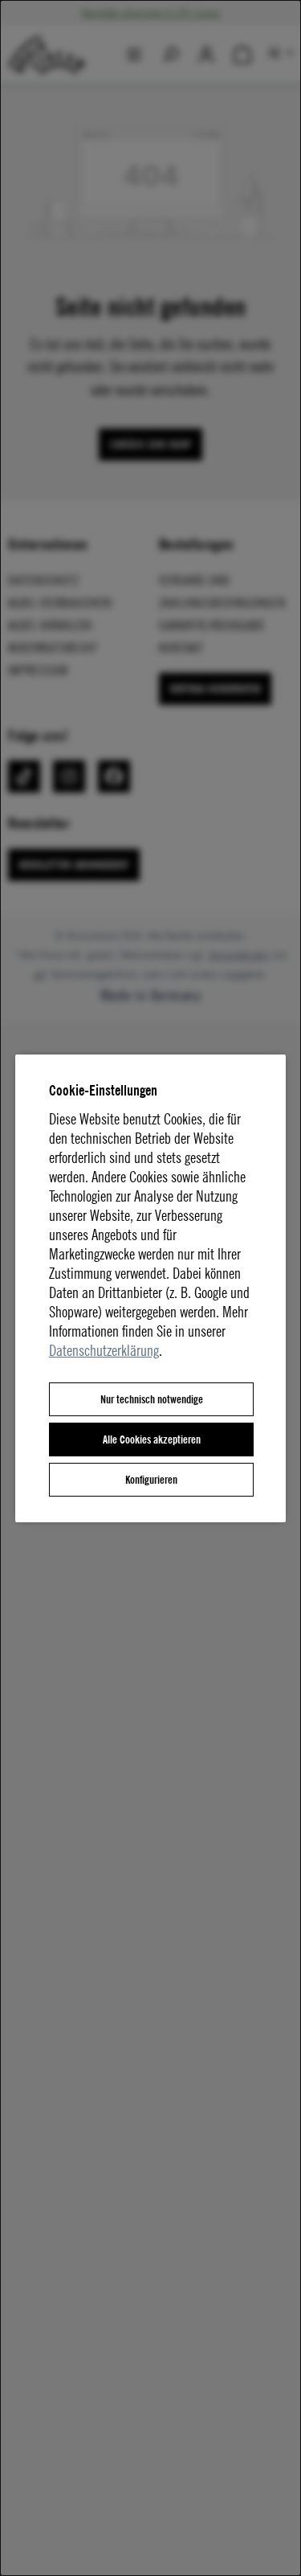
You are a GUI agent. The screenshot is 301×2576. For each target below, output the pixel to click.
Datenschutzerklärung (104, 1350)
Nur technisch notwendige (152, 1399)
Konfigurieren (151, 1479)
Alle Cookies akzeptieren (152, 1439)
